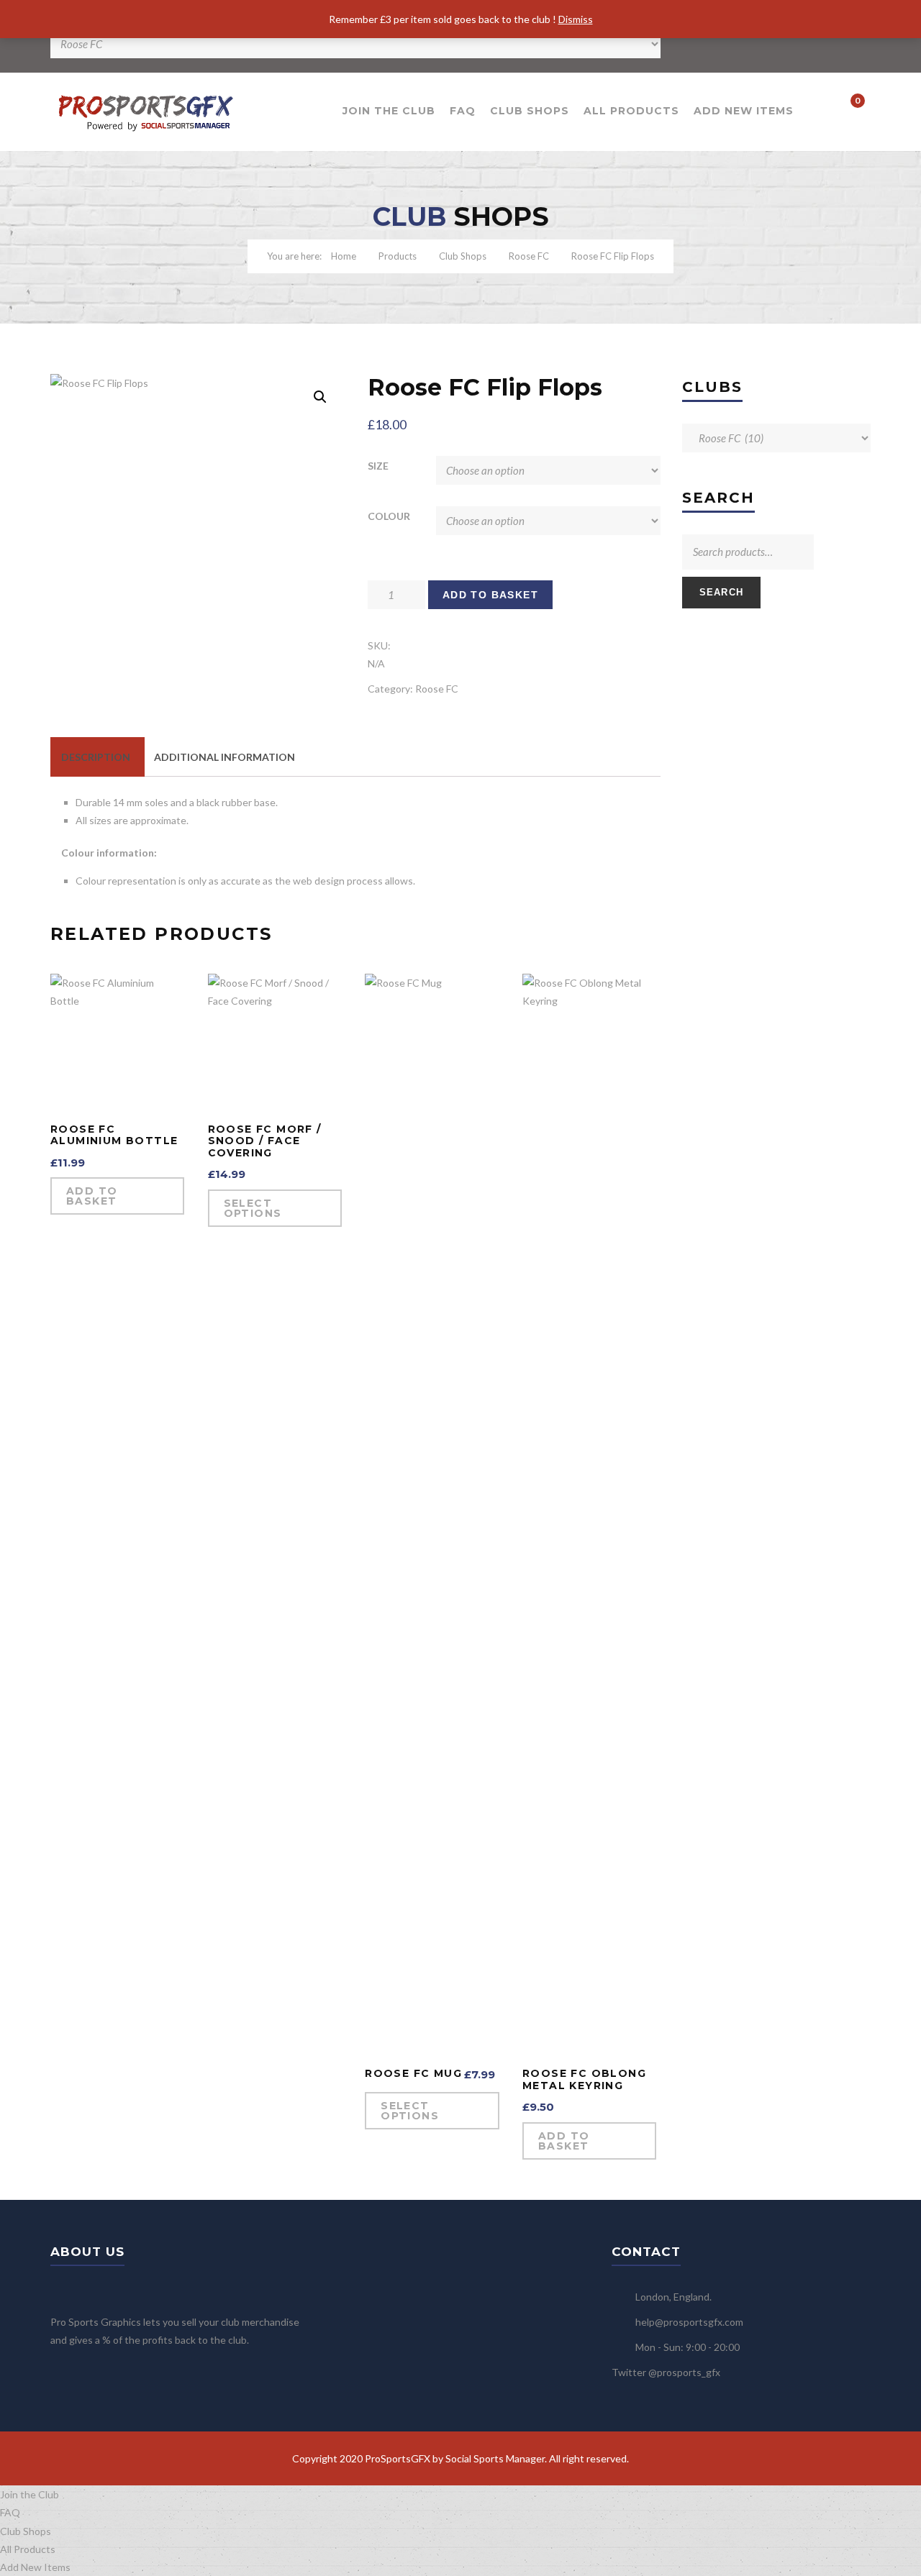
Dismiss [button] (576, 19)
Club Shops (530, 111)
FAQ (463, 111)
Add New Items (744, 111)
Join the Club (389, 111)
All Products (631, 111)
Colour (389, 516)
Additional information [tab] (224, 757)
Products (398, 256)
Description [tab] (96, 757)
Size (378, 466)
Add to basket (490, 595)
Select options (253, 1208)
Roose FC (529, 256)
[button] (320, 397)
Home (344, 256)
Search (722, 592)
